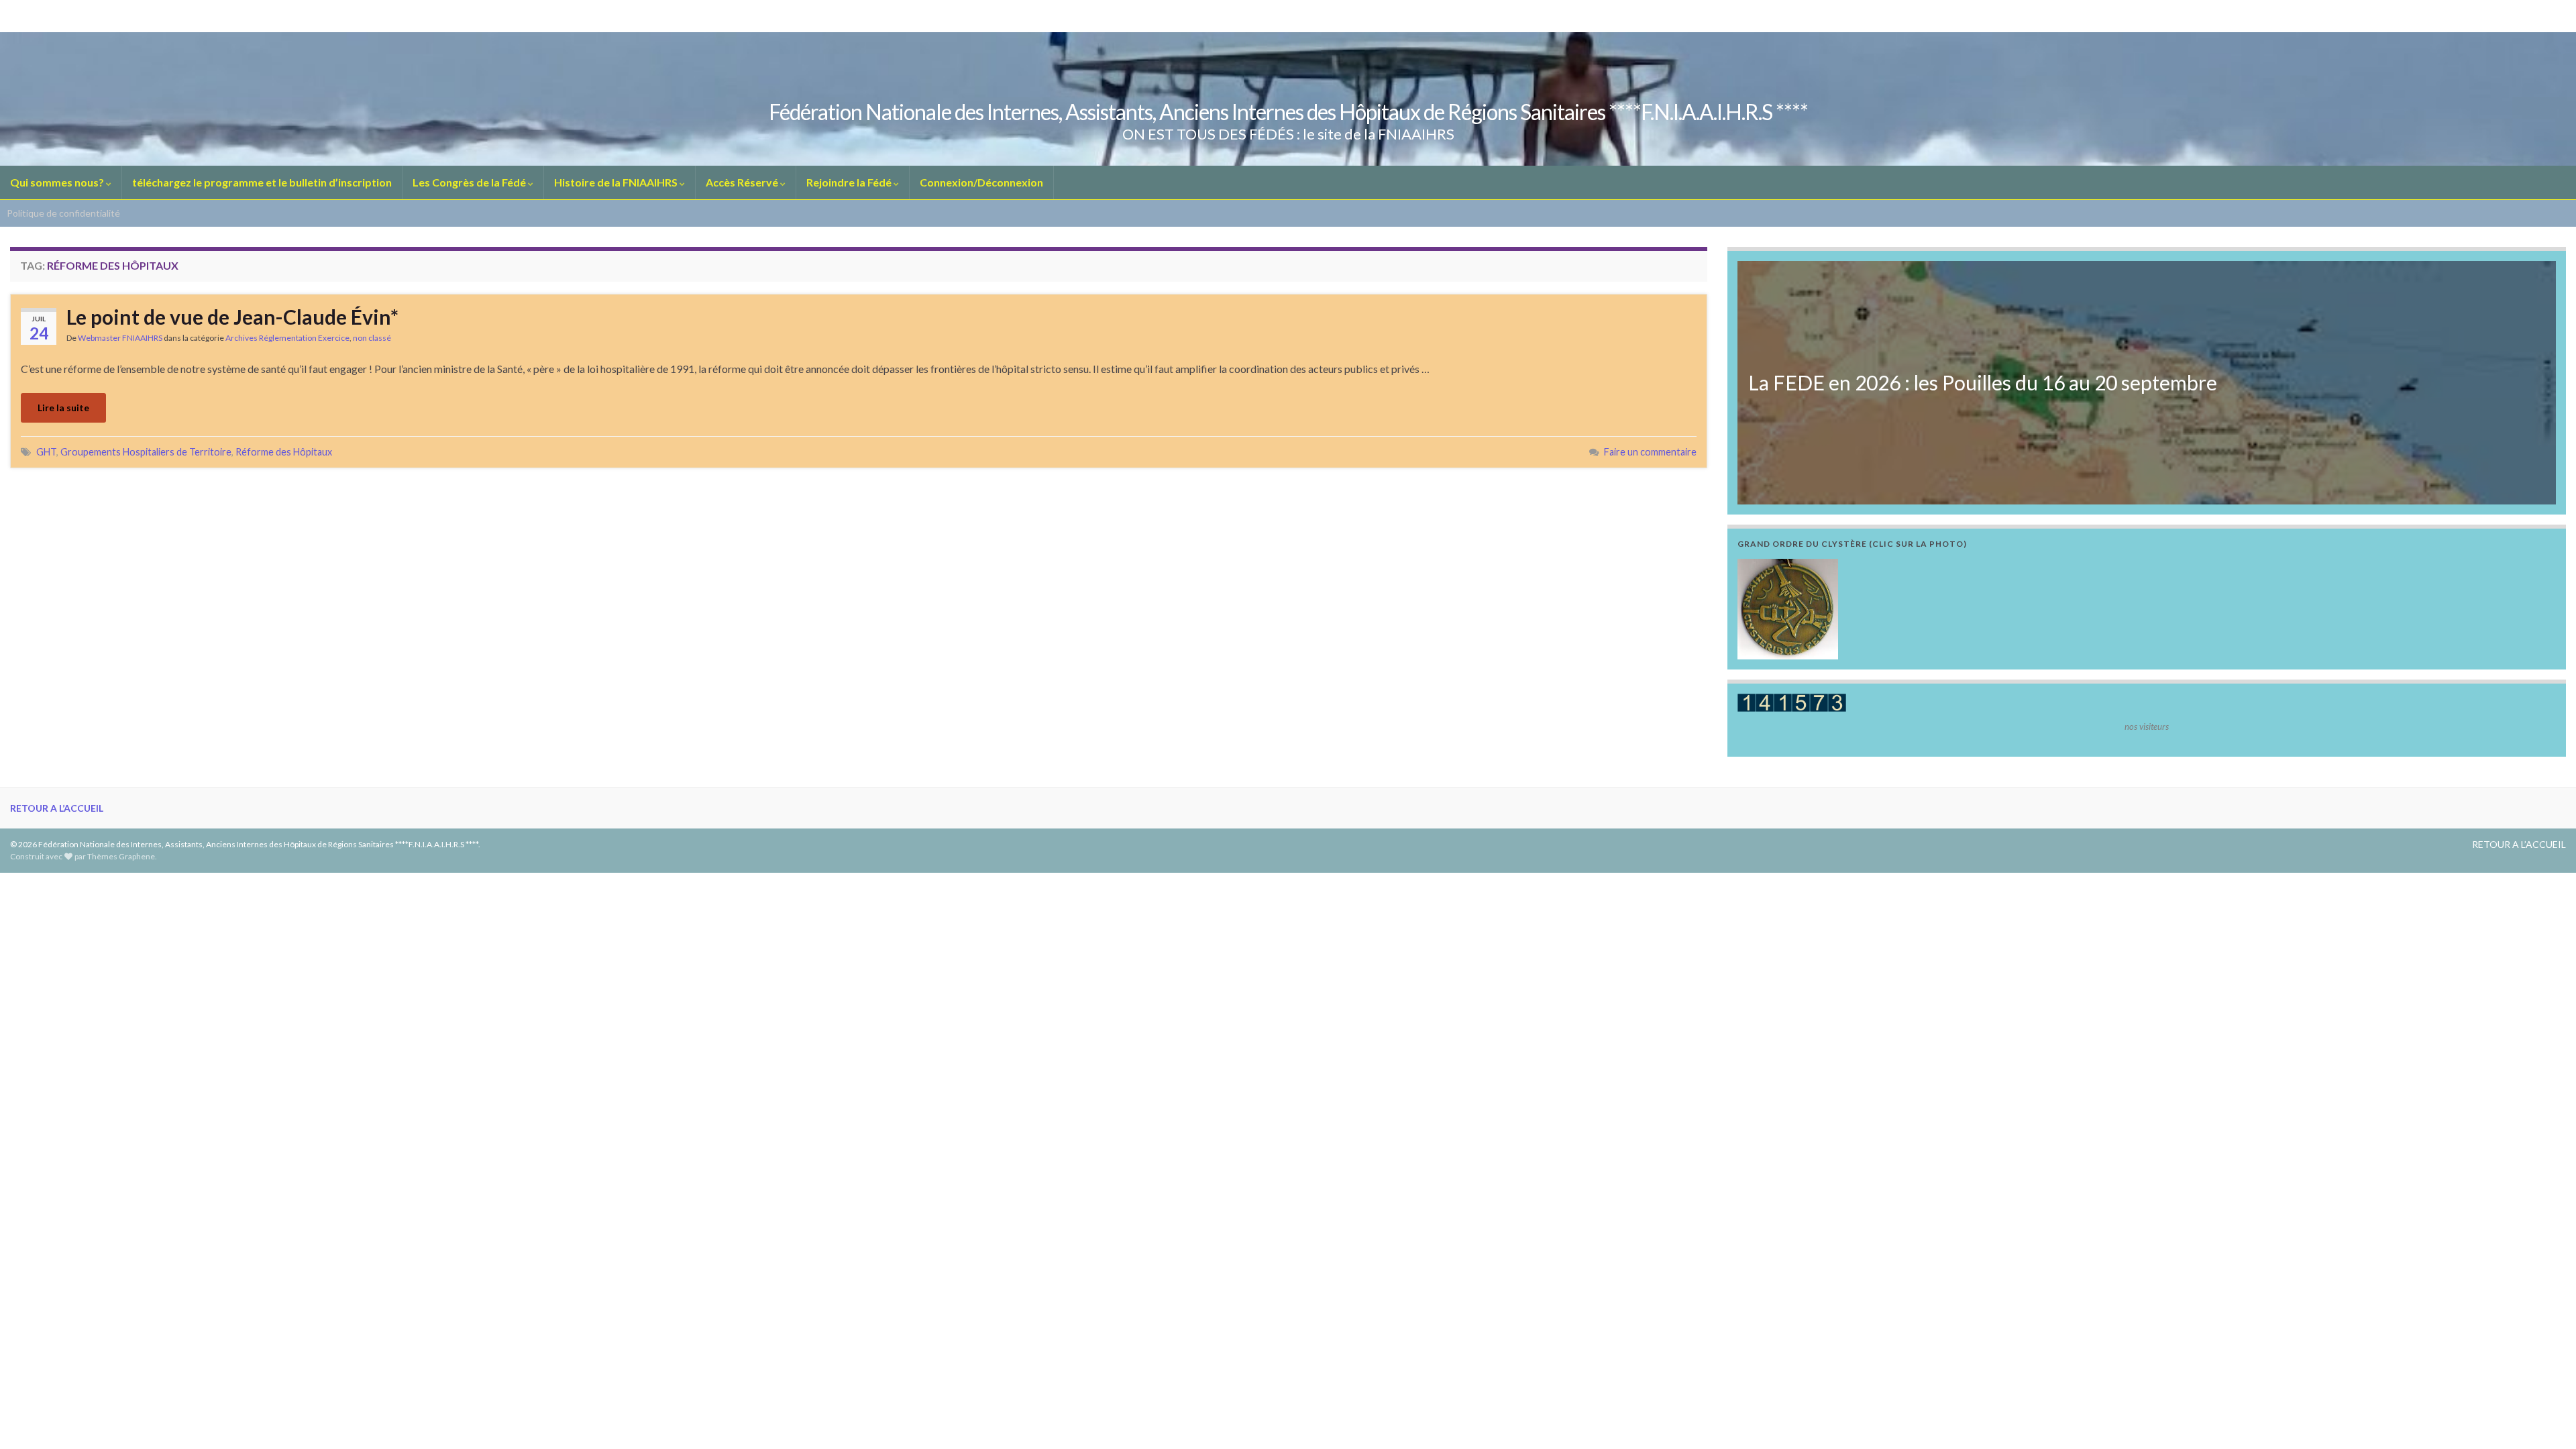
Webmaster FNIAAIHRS (120, 338)
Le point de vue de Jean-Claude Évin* (232, 317)
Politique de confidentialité (63, 213)
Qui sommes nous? (58, 182)
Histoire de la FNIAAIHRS (617, 182)
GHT (46, 452)
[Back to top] (2546, 1419)
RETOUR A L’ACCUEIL (57, 808)
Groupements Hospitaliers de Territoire (146, 452)
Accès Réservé (743, 182)
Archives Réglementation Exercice (287, 338)
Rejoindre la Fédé (850, 182)
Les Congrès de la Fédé (470, 182)
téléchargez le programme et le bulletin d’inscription (262, 182)
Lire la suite (63, 408)
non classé (372, 338)
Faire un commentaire (1650, 452)
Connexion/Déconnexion (981, 182)
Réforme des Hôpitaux (284, 452)
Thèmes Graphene (121, 856)
